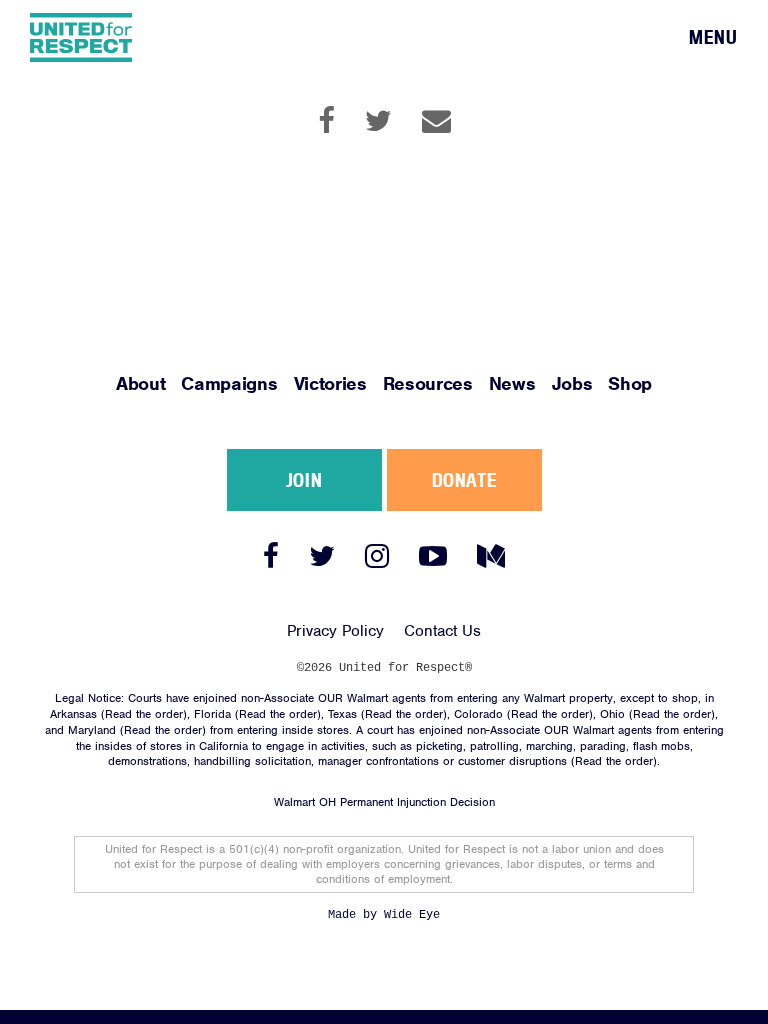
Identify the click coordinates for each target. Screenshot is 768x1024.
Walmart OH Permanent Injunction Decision (384, 802)
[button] (713, 38)
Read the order (144, 714)
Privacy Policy (335, 631)
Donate (464, 480)
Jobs (572, 383)
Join (304, 480)
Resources (428, 383)
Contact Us (442, 631)
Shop (630, 383)
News (512, 383)
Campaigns (229, 383)
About (140, 383)
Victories (330, 383)
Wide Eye (412, 915)
